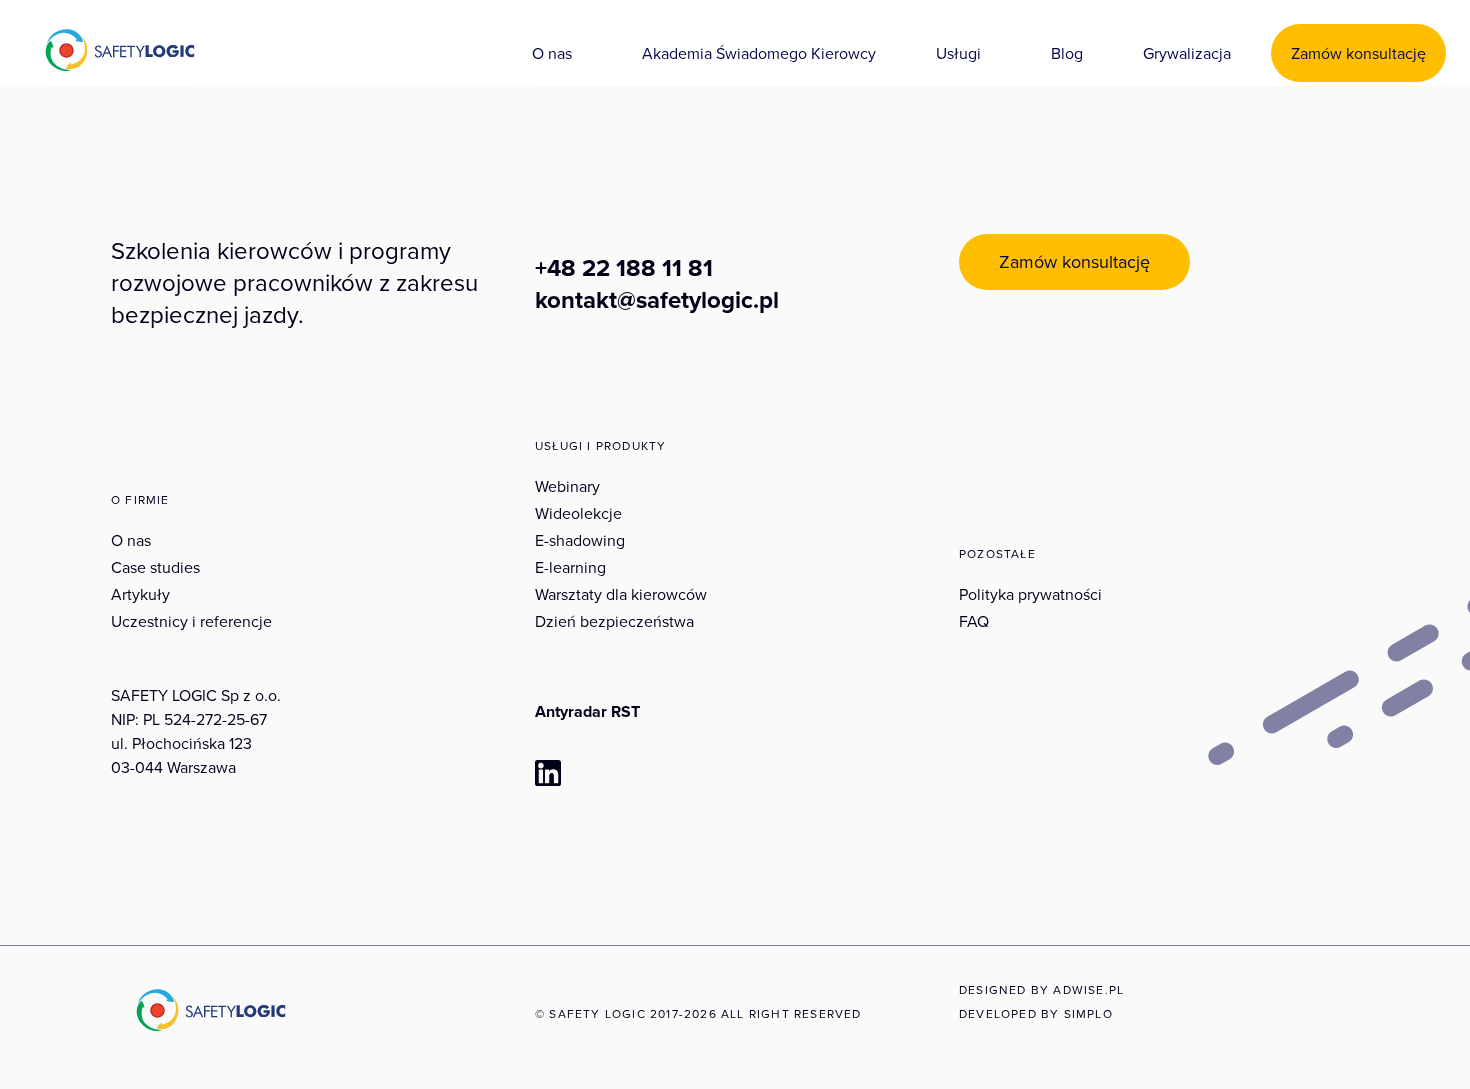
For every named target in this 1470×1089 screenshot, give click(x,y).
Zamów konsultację (1358, 53)
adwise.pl (1088, 989)
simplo (1088, 1013)
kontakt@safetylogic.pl (657, 300)
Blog (1067, 53)
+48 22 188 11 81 (624, 268)
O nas (552, 53)
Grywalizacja (1187, 53)
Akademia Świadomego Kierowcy (759, 53)
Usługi (958, 53)
